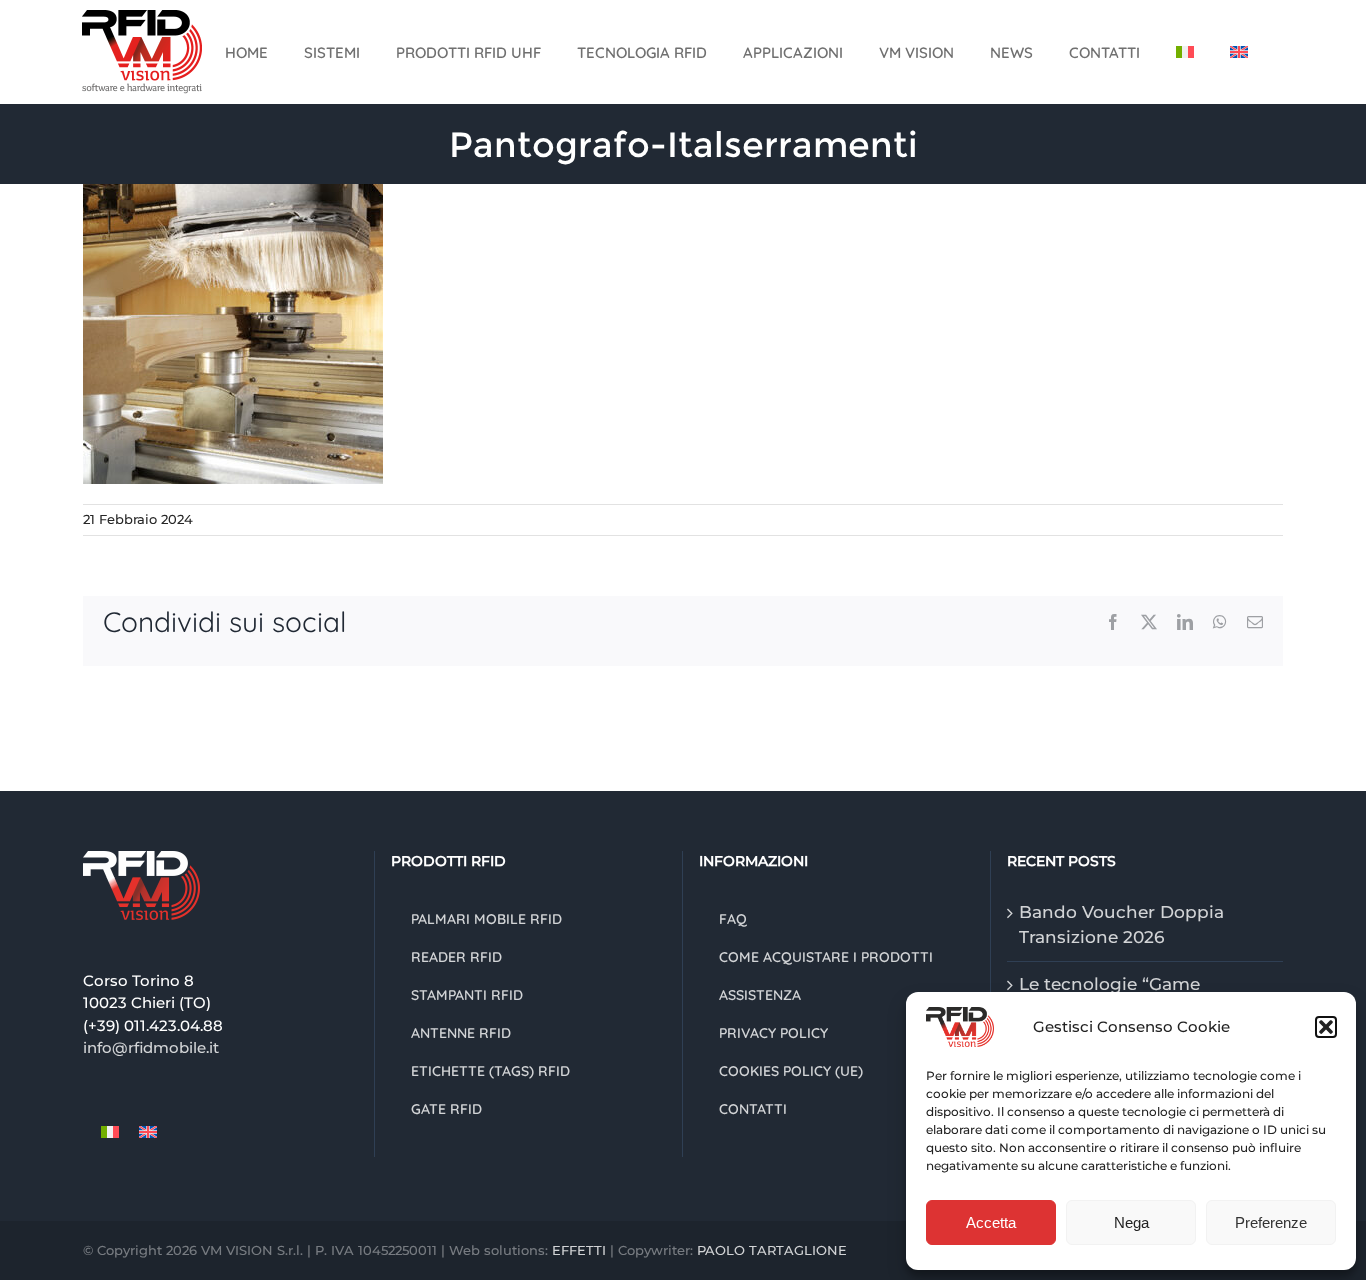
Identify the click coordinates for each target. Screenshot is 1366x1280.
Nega (1131, 1222)
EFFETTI (581, 1250)
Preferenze (1271, 1222)
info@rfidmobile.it (151, 1047)
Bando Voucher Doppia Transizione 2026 (1121, 925)
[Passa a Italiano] (110, 1132)
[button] (1326, 1027)
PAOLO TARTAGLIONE (772, 1250)
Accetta (991, 1222)
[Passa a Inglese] (1239, 52)
